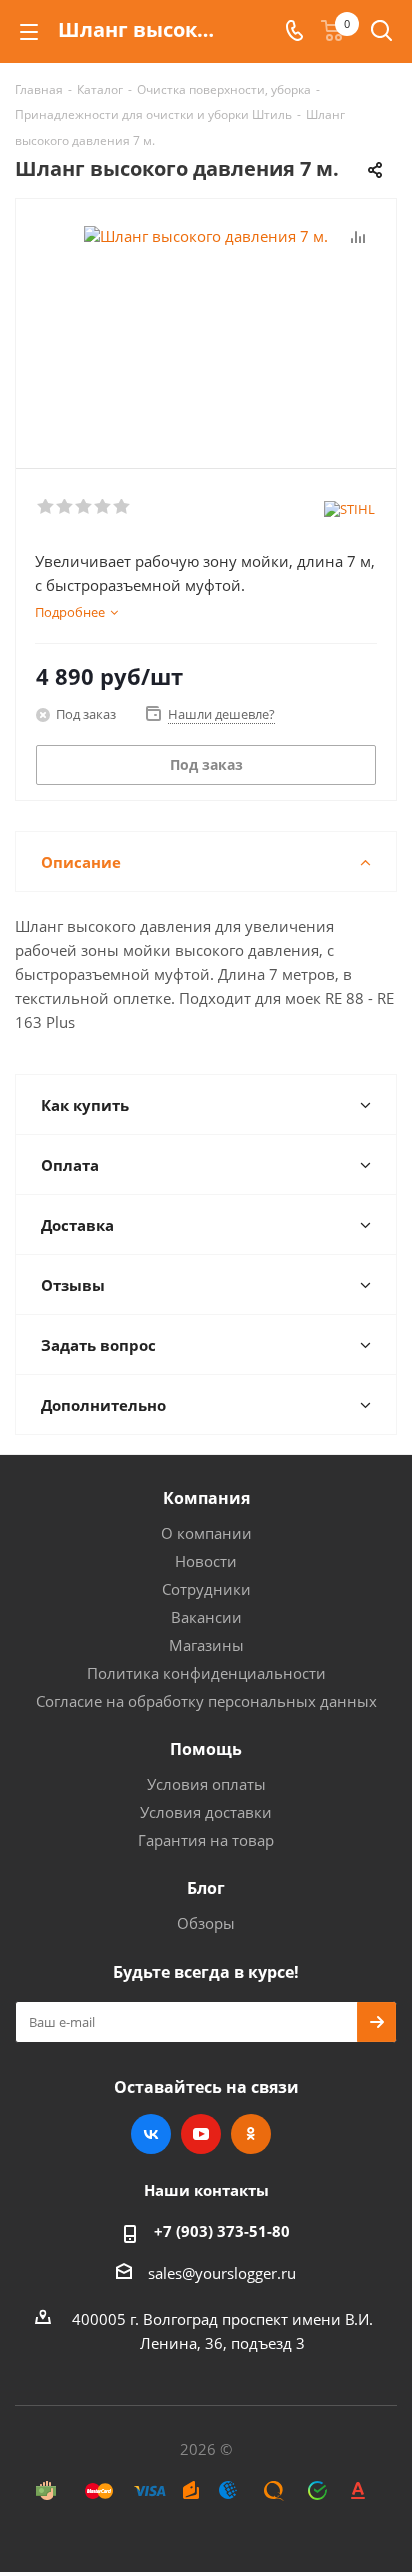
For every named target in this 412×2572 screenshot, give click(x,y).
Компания (206, 1498)
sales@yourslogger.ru (222, 2273)
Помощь (206, 1749)
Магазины (206, 1645)
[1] (46, 507)
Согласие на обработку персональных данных (206, 1701)
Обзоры (206, 1923)
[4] (103, 507)
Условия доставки (206, 1812)
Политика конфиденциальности (206, 1673)
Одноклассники (251, 2134)
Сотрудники (206, 1589)
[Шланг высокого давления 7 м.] (206, 324)
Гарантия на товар (206, 1840)
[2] (65, 507)
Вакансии (206, 1617)
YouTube (201, 2134)
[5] (122, 507)
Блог (206, 1888)
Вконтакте (151, 2134)
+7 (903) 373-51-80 (222, 2231)
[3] (84, 507)
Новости (206, 1561)
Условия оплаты (206, 1784)
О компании (206, 1533)
